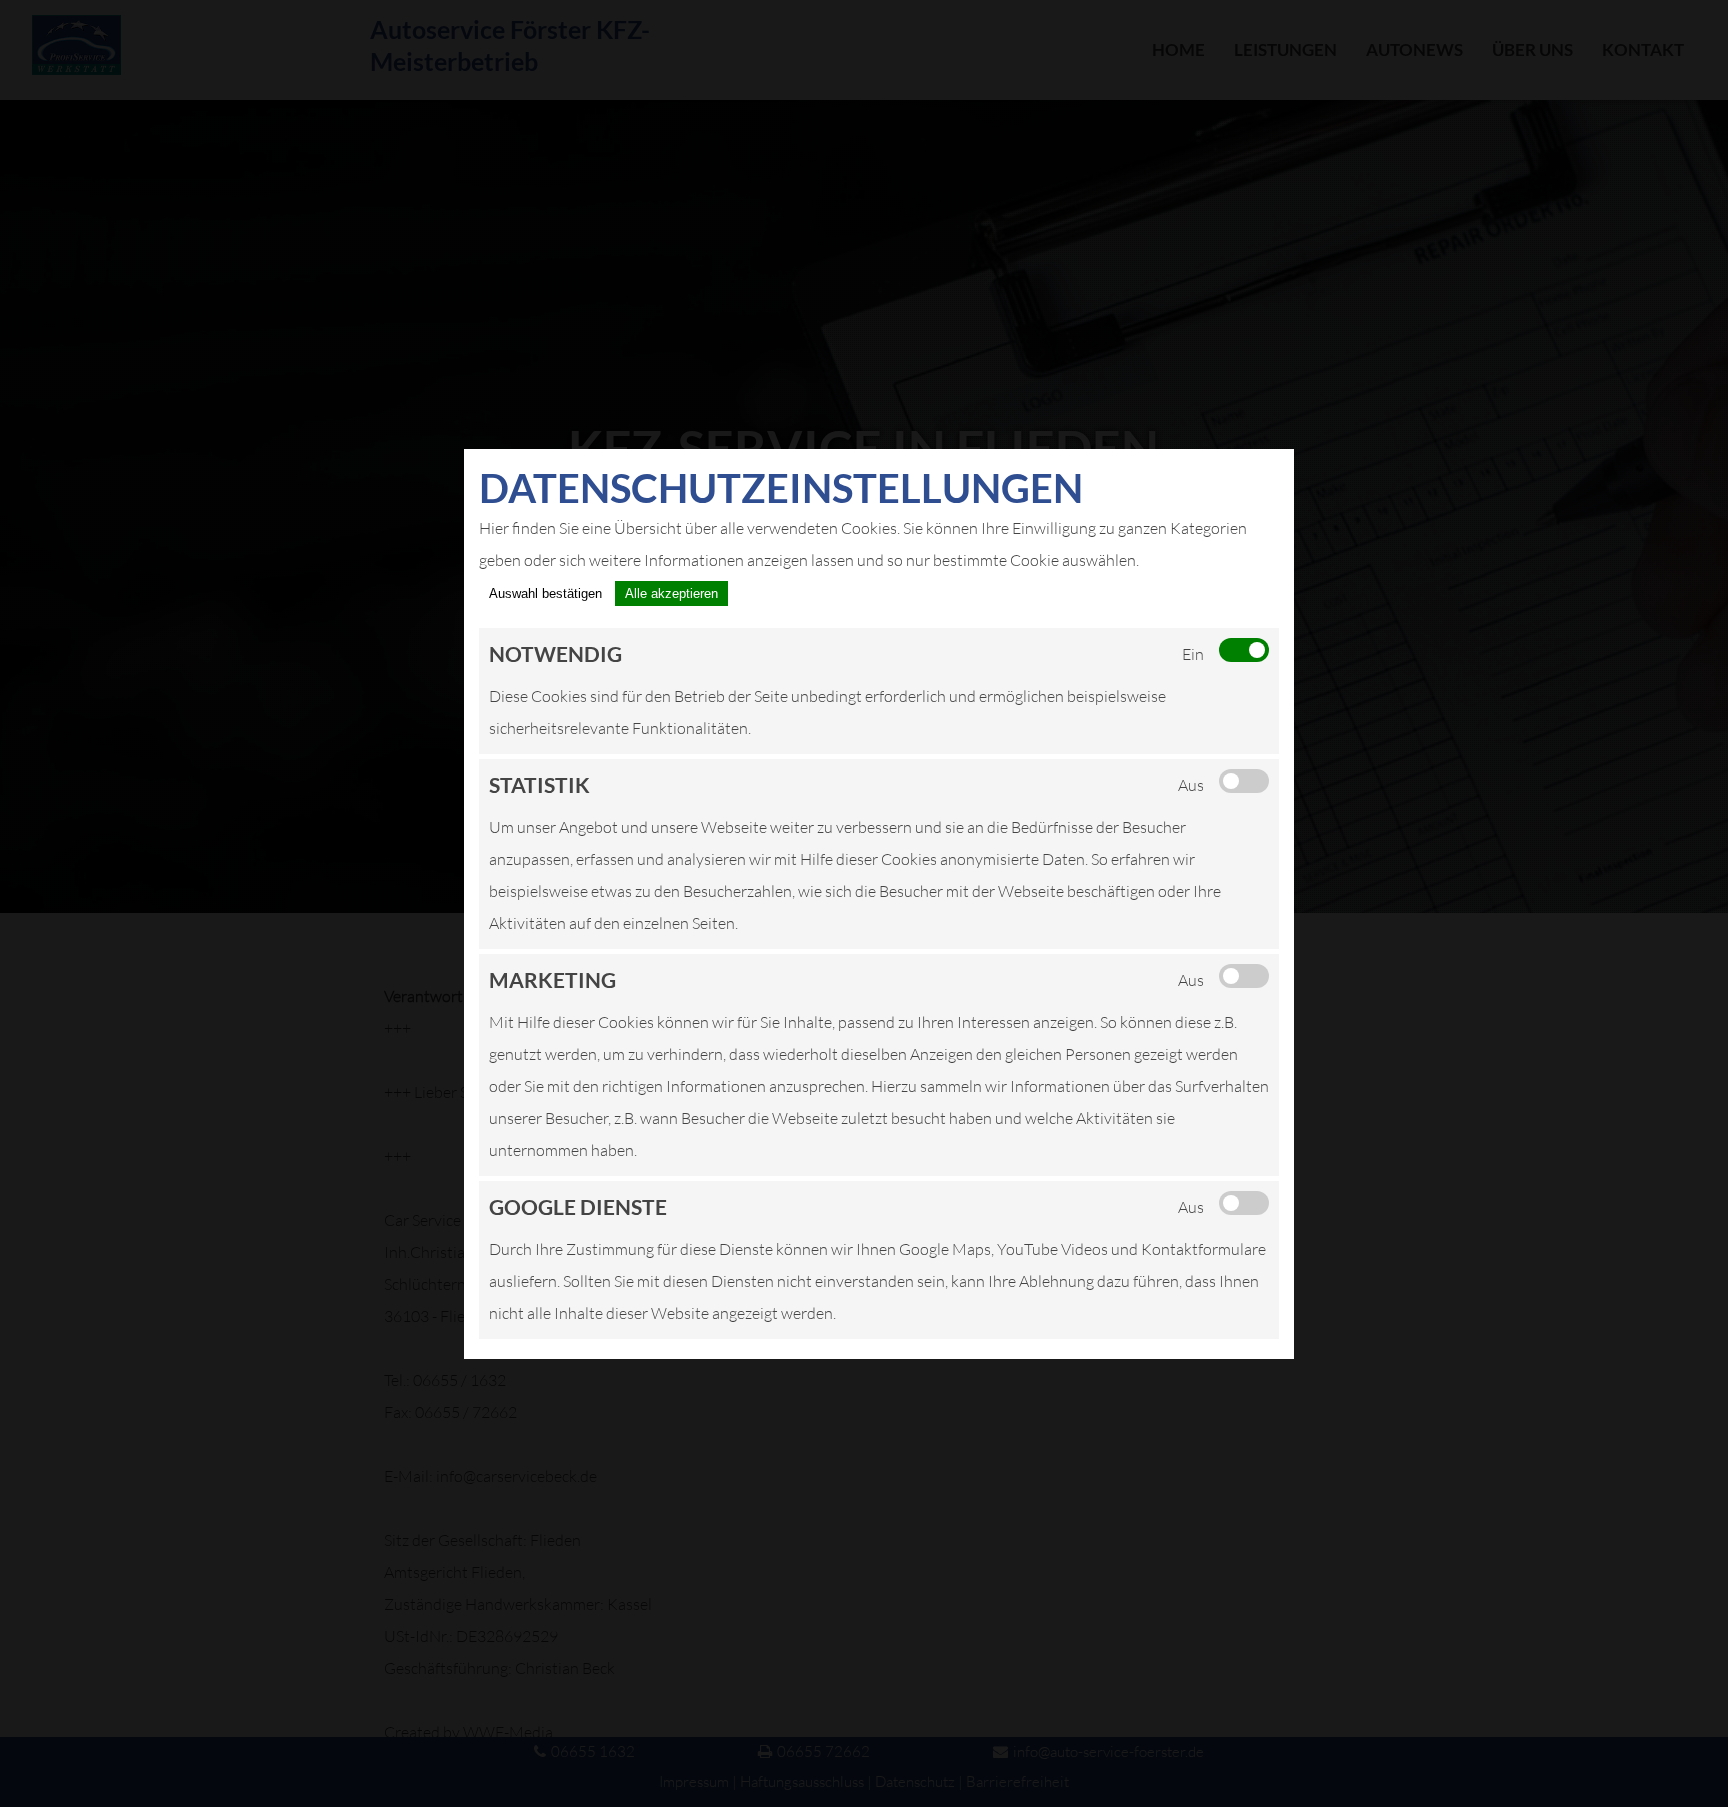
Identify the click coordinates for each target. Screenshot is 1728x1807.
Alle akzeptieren (671, 593)
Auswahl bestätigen (545, 593)
